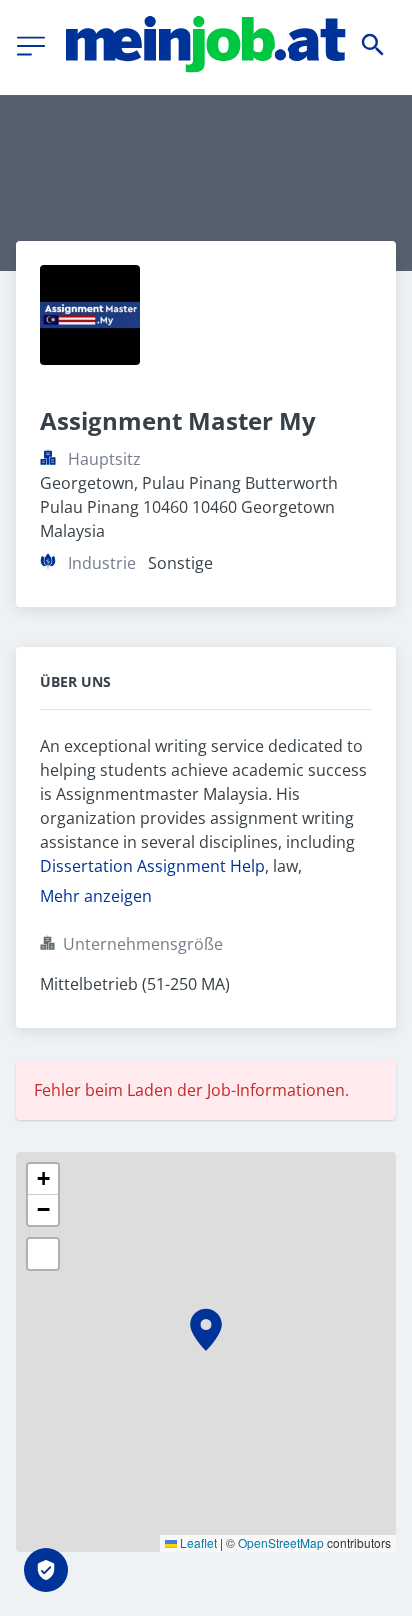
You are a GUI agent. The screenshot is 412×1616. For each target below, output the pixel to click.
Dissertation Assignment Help (152, 866)
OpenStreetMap (281, 1542)
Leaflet (197, 1542)
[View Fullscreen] (43, 1254)
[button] (206, 1330)
